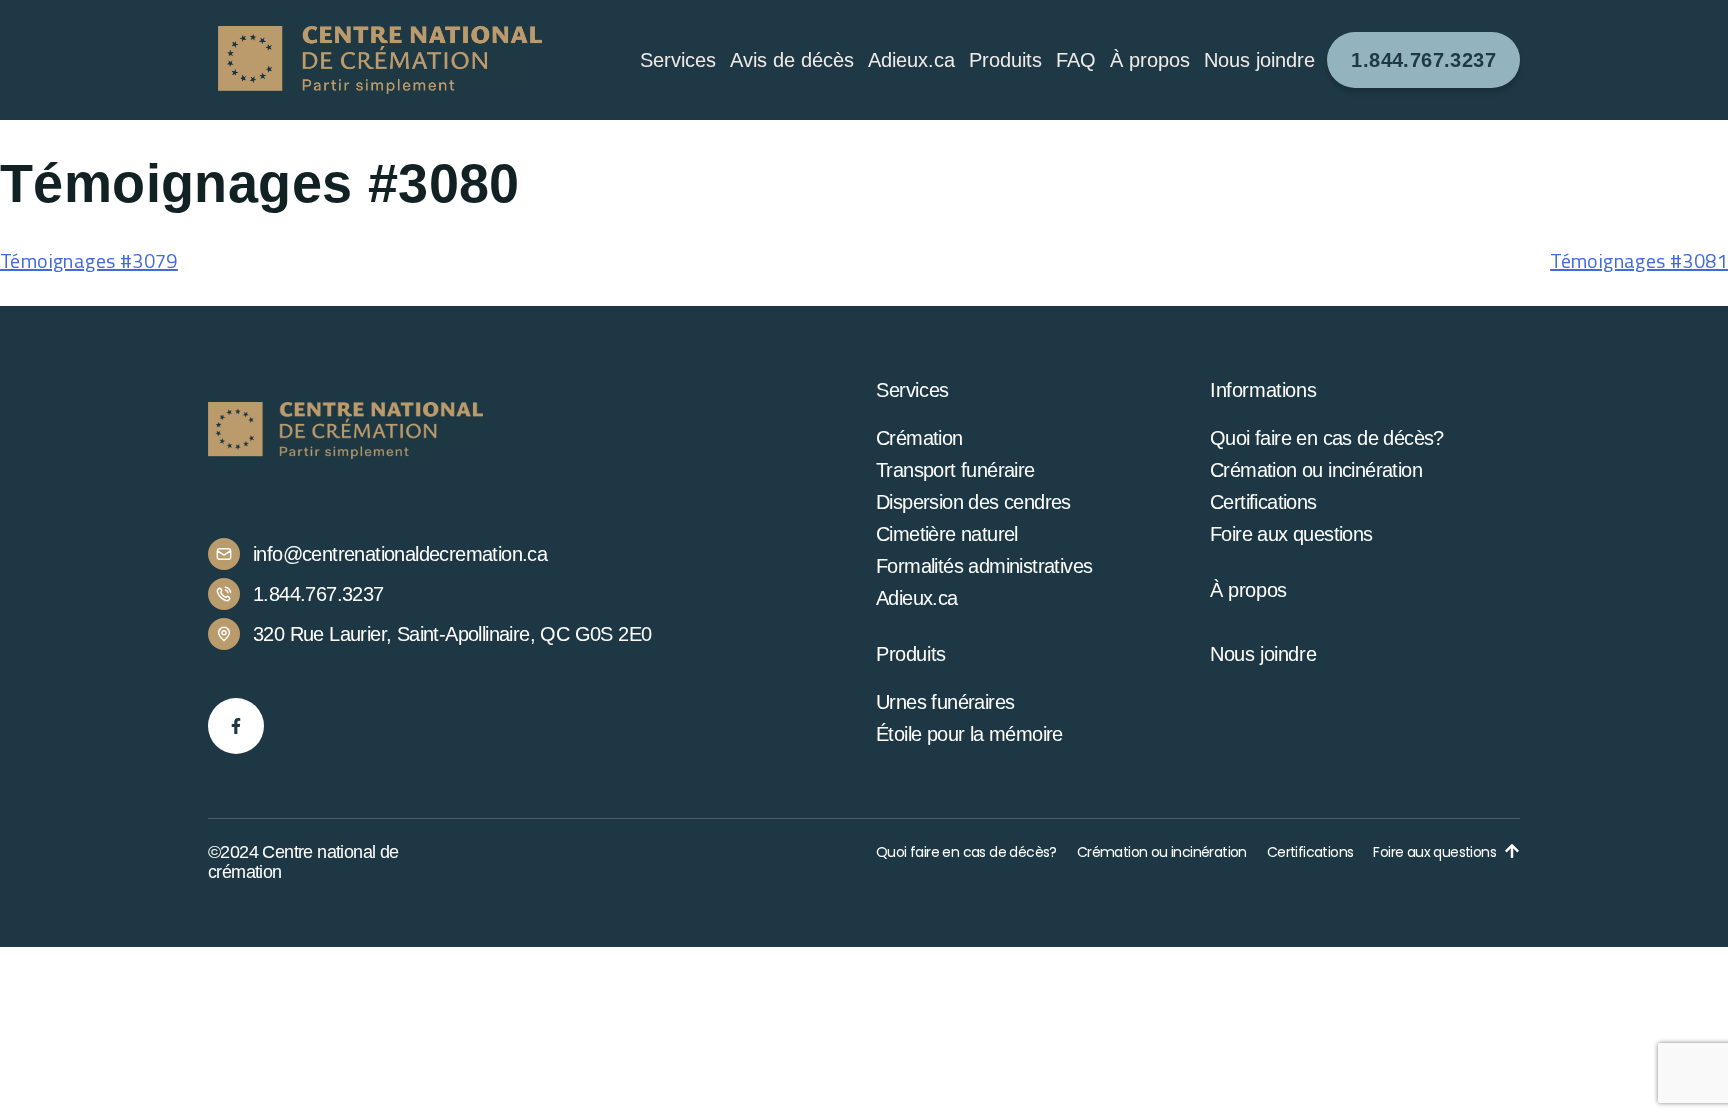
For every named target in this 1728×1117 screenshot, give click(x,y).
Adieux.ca (911, 60)
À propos (1150, 60)
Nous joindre (1259, 60)
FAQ (1076, 60)
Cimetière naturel (947, 534)
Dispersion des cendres (973, 502)
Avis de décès (792, 60)
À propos (1248, 590)
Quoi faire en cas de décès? (1327, 438)
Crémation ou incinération (1316, 470)
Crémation (919, 438)
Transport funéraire (955, 470)
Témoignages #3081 (1639, 260)
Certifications (1263, 502)
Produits (1005, 60)
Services (678, 60)
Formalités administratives (984, 566)
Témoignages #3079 (89, 260)
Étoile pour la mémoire (969, 734)
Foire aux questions (1291, 534)
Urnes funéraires (945, 702)
